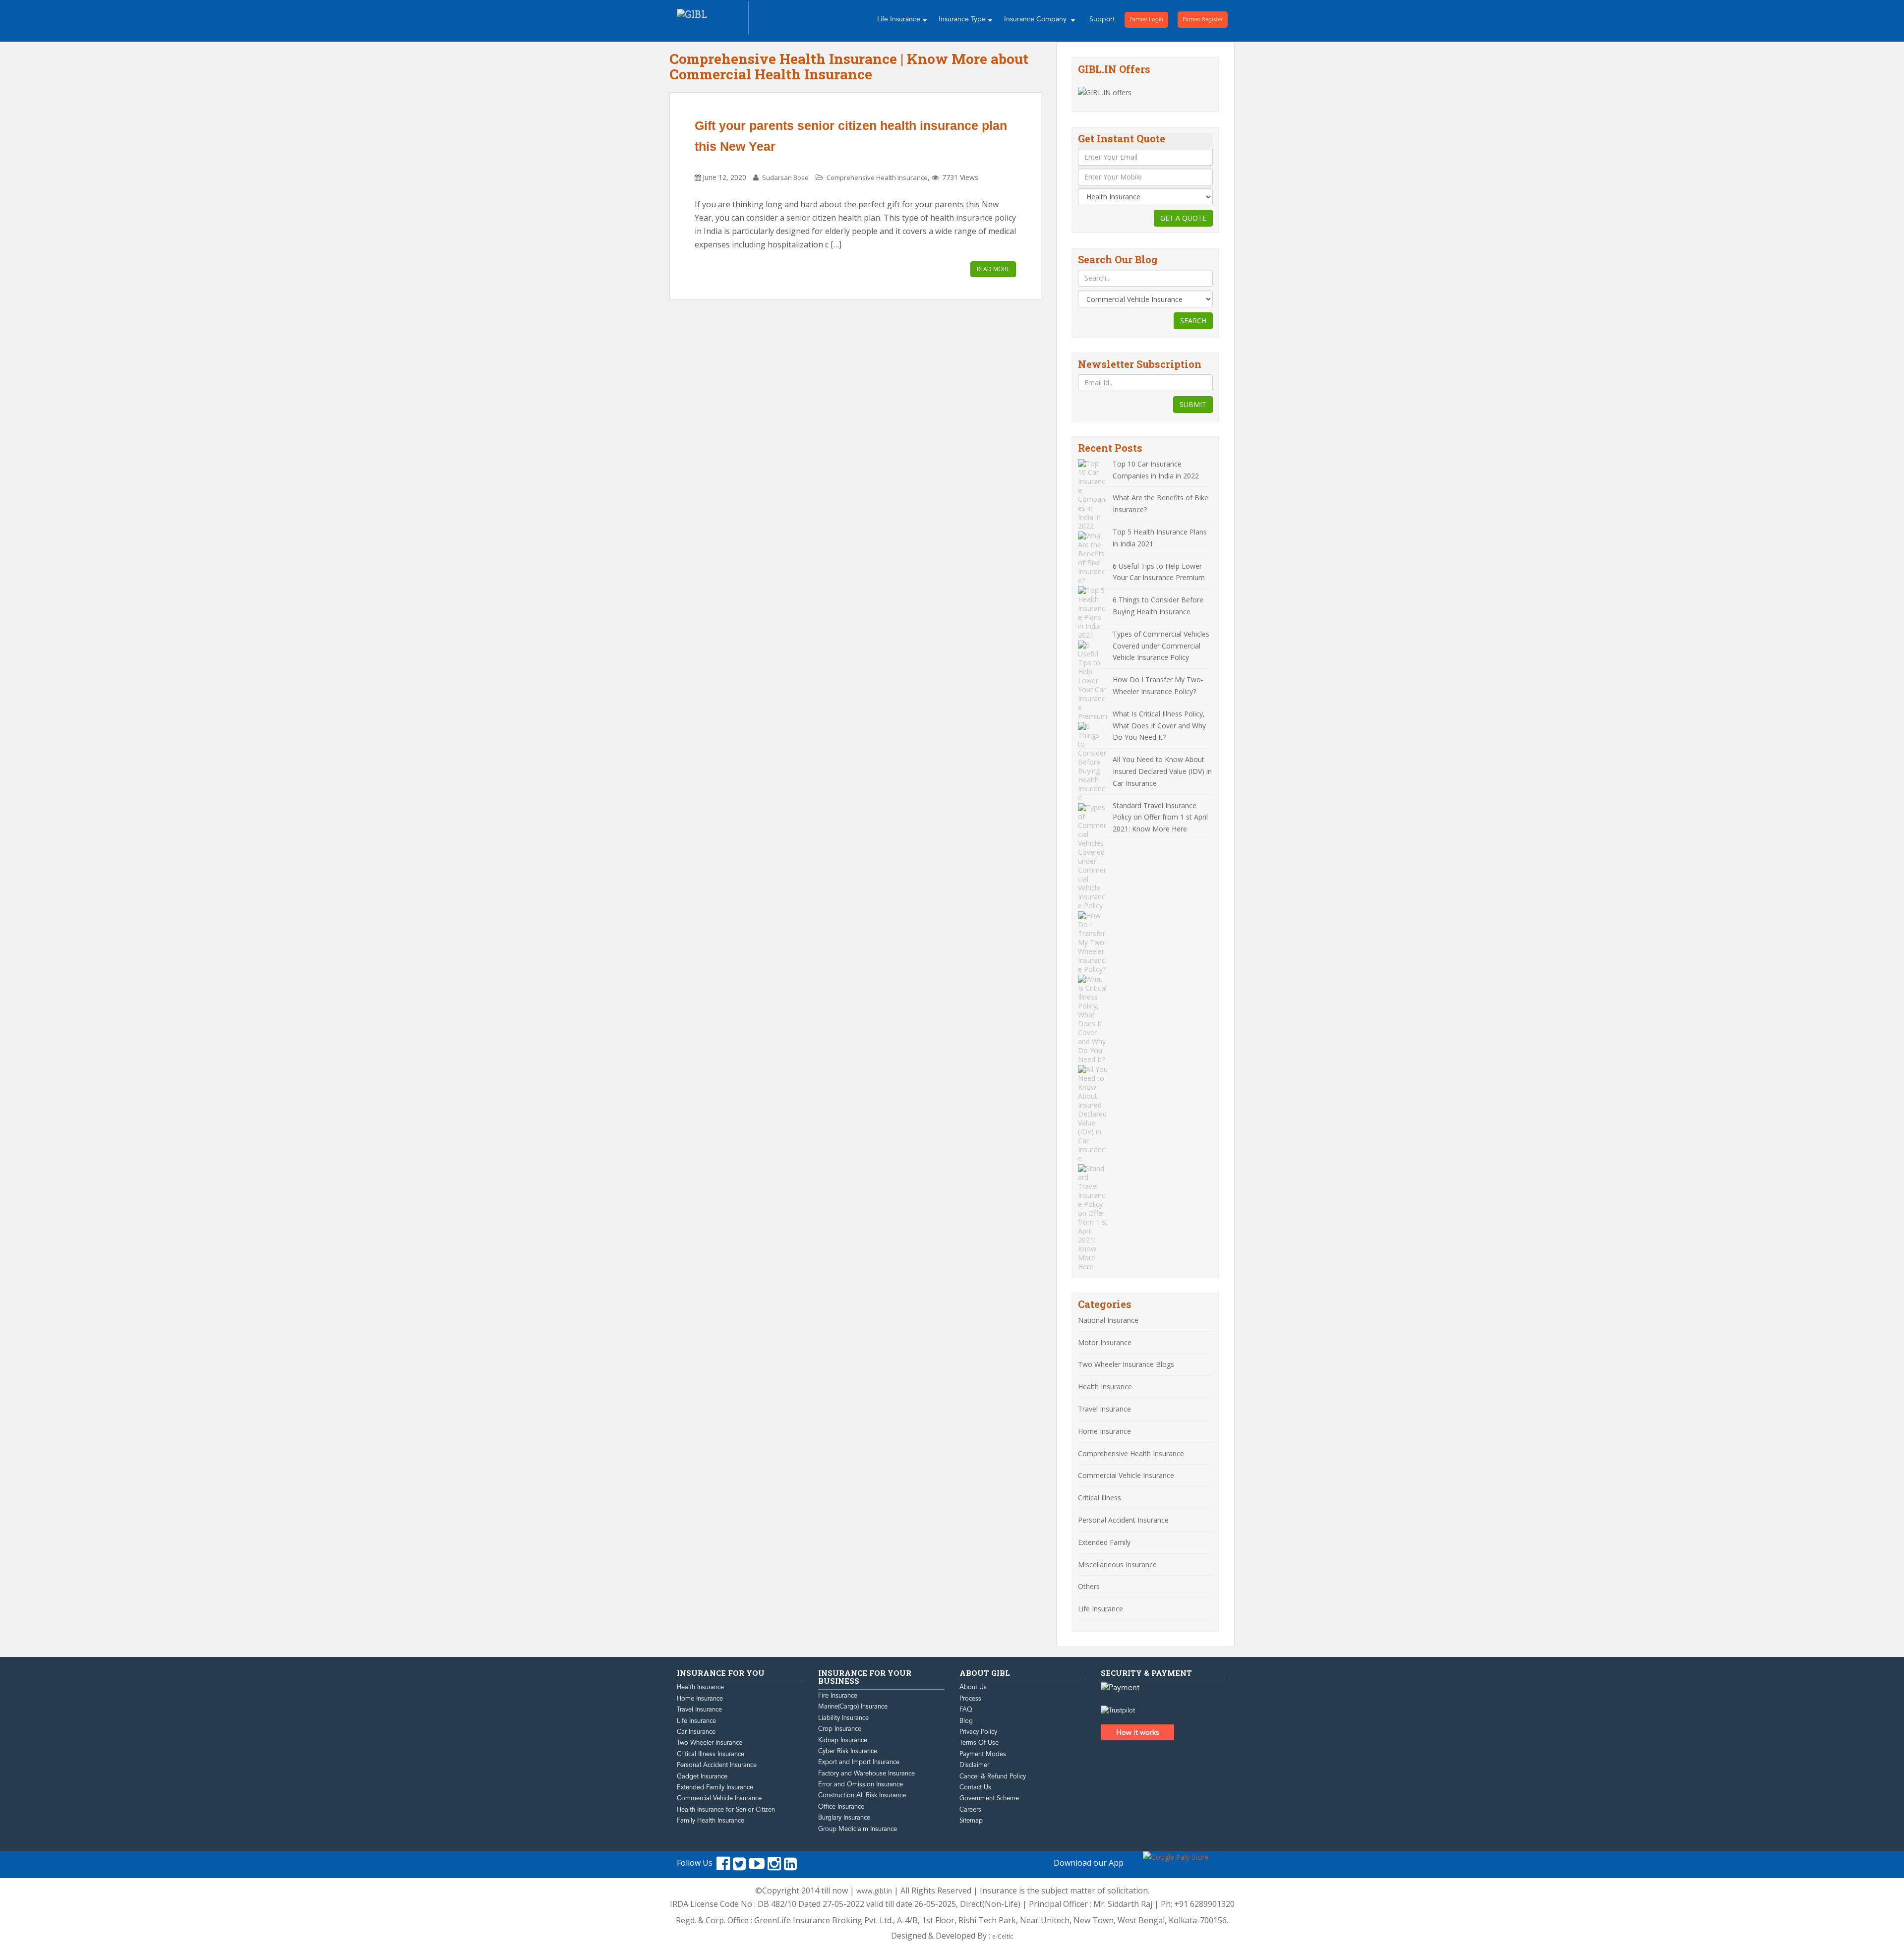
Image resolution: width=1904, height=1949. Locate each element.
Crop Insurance (840, 1729)
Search (1193, 321)
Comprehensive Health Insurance (877, 177)
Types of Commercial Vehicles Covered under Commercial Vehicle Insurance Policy (1161, 646)
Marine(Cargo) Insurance (853, 1707)
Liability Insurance (843, 1718)
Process (970, 1699)
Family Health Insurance (711, 1821)
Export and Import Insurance (859, 1762)
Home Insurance (1104, 1431)
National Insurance (1108, 1320)
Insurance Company (1036, 19)
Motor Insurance (1105, 1342)
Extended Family (1104, 1542)
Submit (1193, 404)
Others (1089, 1586)
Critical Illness (1100, 1498)
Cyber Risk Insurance (848, 1751)
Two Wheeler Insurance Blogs (1126, 1364)
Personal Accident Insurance (1123, 1520)
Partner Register (1203, 20)
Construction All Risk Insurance (862, 1795)
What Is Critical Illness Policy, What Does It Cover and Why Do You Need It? (1159, 726)
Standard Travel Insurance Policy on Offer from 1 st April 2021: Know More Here (1160, 817)
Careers (970, 1810)
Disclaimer (974, 1765)
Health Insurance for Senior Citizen (726, 1810)
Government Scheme (989, 1798)
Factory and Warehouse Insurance (866, 1773)
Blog (966, 1721)
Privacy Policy (978, 1732)
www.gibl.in (874, 1891)
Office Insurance (841, 1807)
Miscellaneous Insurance (1117, 1565)
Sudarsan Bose (785, 177)
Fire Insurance (838, 1696)
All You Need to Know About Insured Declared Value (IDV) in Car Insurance (1162, 771)
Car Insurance (696, 1732)
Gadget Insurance (702, 1776)
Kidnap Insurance (843, 1740)
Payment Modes (983, 1754)
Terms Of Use (979, 1743)
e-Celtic (1003, 1936)
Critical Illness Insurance (711, 1754)
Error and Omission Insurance (861, 1784)
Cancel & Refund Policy (993, 1776)
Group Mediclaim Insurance (858, 1829)
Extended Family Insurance (715, 1787)
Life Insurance (899, 19)
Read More (993, 269)
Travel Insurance (1104, 1409)
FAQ (966, 1710)
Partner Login (1146, 20)
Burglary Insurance (844, 1818)
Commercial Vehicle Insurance (1126, 1475)
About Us (973, 1687)
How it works (1137, 1732)
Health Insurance (1105, 1387)
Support (1102, 19)
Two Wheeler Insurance (710, 1743)
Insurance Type (962, 19)
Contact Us (975, 1787)
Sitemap (971, 1821)
